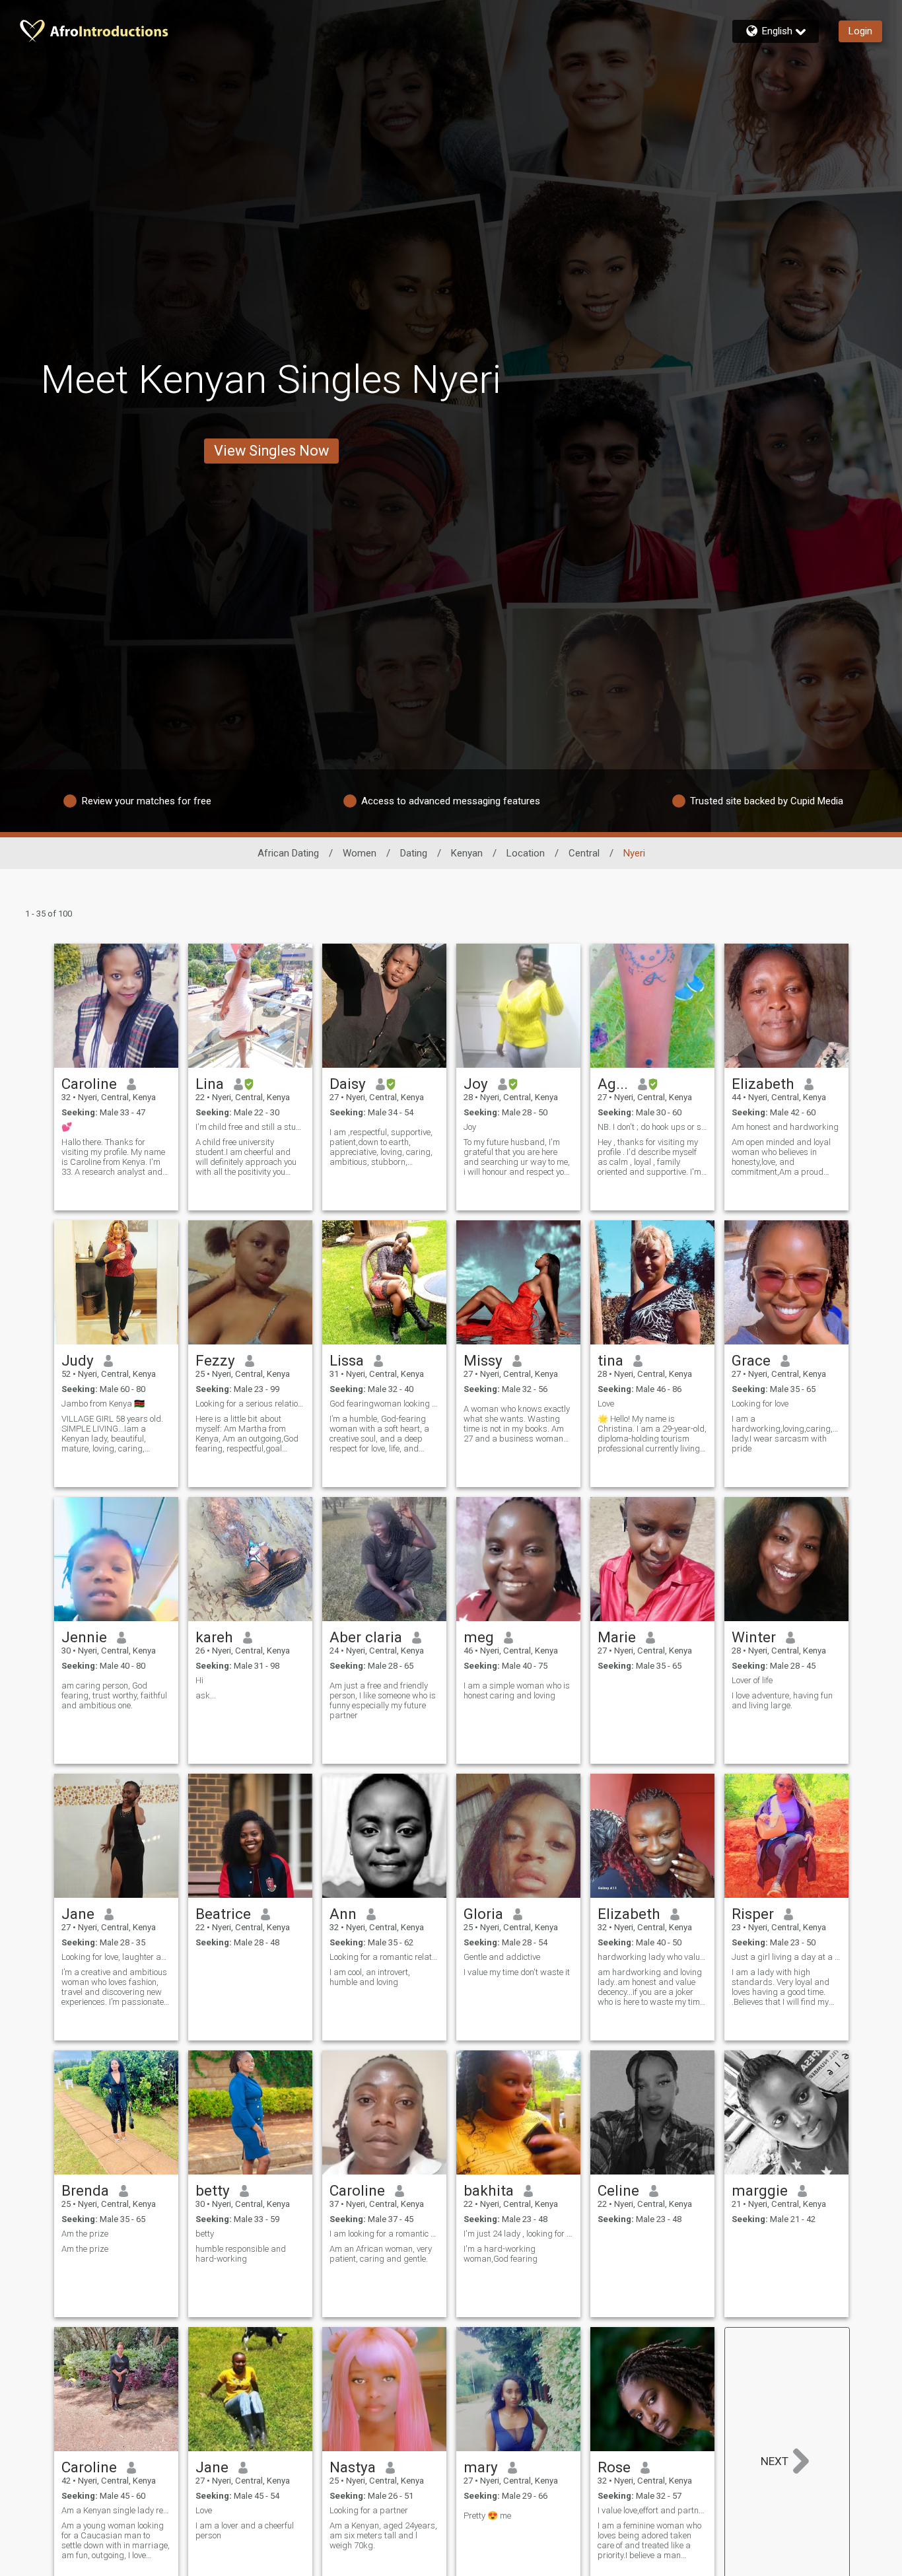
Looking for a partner (369, 2510)
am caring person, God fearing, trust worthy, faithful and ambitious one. (114, 1695)
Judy (78, 1360)
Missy (483, 1360)
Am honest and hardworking (785, 1127)
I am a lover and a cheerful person (245, 2530)
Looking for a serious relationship (250, 1404)
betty (213, 2190)
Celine (618, 2190)
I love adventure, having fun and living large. (782, 1700)
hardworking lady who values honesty (652, 1957)
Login (860, 31)
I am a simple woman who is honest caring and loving (517, 1690)
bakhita (489, 2190)
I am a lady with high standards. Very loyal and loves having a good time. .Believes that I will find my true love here (781, 1987)
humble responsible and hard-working (241, 2254)
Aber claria (366, 1637)
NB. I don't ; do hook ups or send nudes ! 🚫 (652, 1127)
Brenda (85, 2190)
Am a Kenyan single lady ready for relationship (116, 2510)
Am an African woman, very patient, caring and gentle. (381, 2254)
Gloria (483, 1914)
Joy (476, 1084)
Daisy (348, 1084)
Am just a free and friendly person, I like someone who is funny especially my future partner (383, 1700)
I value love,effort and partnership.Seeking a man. (652, 2510)
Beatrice (223, 1914)
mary (481, 2467)
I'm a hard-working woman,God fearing (501, 2254)
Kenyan (467, 853)
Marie (617, 1637)
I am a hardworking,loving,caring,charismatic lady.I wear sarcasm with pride (786, 1434)
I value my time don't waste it (517, 1972)
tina (610, 1360)
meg (479, 1637)
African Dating (288, 853)
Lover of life (752, 1680)
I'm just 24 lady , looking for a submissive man (518, 2234)
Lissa (347, 1360)
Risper (753, 1914)
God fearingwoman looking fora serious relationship (384, 1404)
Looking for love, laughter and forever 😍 (116, 1957)
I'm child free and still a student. (250, 1127)
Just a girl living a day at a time (786, 1957)
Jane (78, 1914)
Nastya (353, 2467)
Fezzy (215, 1360)
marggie (760, 2190)
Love (606, 1404)
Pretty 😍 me (487, 2516)
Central (584, 853)
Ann (343, 1914)
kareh (214, 1637)
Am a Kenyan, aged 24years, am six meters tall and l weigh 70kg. (383, 2535)
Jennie (84, 1637)
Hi (199, 1680)
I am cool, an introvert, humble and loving (370, 1977)
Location (526, 853)
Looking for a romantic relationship (384, 1957)
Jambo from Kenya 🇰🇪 (103, 1404)
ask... (206, 1695)
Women (360, 853)
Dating (414, 853)
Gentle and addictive (502, 1957)
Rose (614, 2467)
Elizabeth (763, 1084)
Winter (754, 1637)
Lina (210, 1084)
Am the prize (85, 2234)
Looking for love (760, 1404)
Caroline (89, 1084)
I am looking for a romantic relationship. (384, 2234)
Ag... (613, 1084)
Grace (751, 1360)
